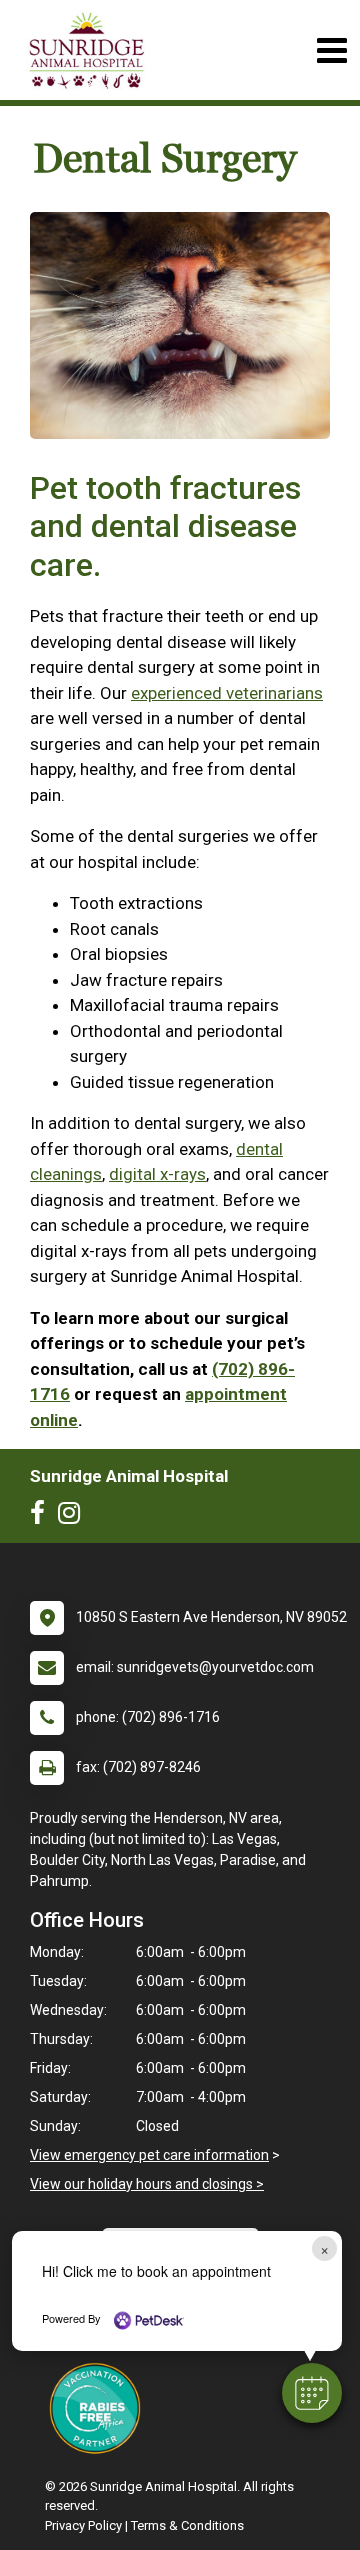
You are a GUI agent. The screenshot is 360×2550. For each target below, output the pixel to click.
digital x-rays (157, 1174)
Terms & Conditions (187, 2525)
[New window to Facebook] (42, 1517)
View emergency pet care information (149, 2155)
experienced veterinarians (227, 693)
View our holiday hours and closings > (147, 2184)
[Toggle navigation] (331, 50)
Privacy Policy (83, 2525)
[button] (312, 2393)
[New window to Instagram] (74, 1517)
